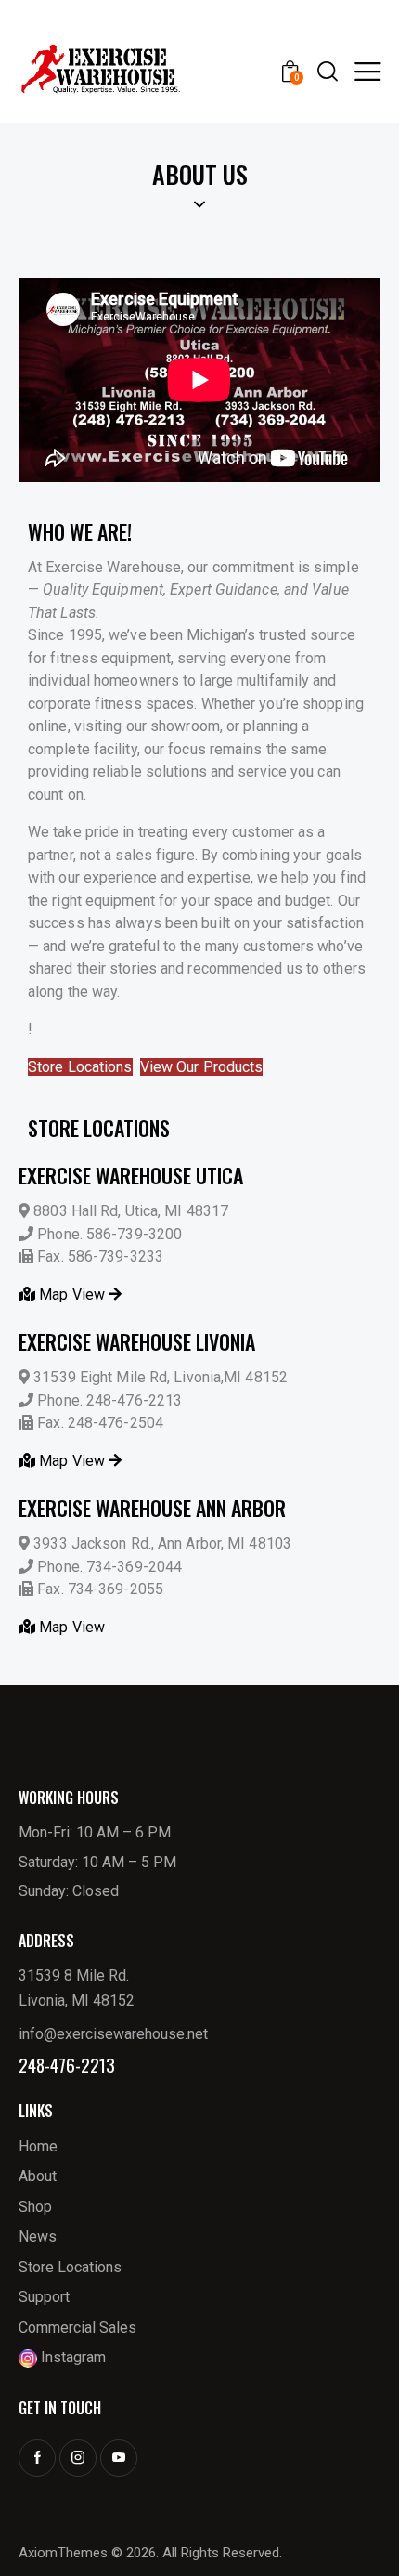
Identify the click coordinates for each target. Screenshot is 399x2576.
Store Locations (80, 1067)
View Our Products (202, 1067)
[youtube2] (119, 2458)
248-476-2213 (67, 2065)
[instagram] (78, 2458)
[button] (367, 71)
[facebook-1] (37, 2458)
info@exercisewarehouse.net (113, 2034)
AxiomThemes (63, 2553)
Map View (72, 1295)
